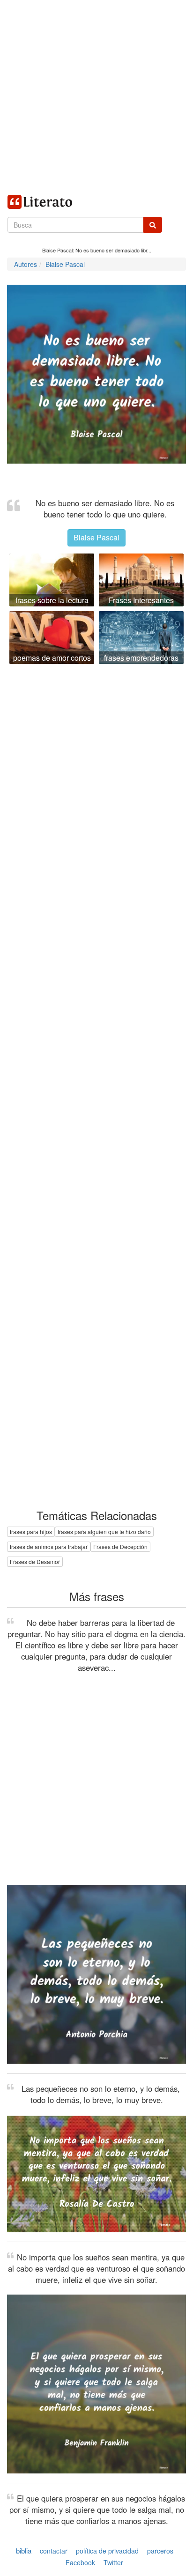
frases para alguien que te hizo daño (104, 1532)
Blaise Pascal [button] (96, 537)
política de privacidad (107, 2551)
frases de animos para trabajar (49, 1546)
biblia (24, 2550)
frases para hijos (31, 1532)
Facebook (80, 2562)
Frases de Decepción (120, 1546)
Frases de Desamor (35, 1561)
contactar (54, 2551)
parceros (160, 2551)
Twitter (113, 2562)
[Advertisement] (96, 96)
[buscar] (153, 225)
